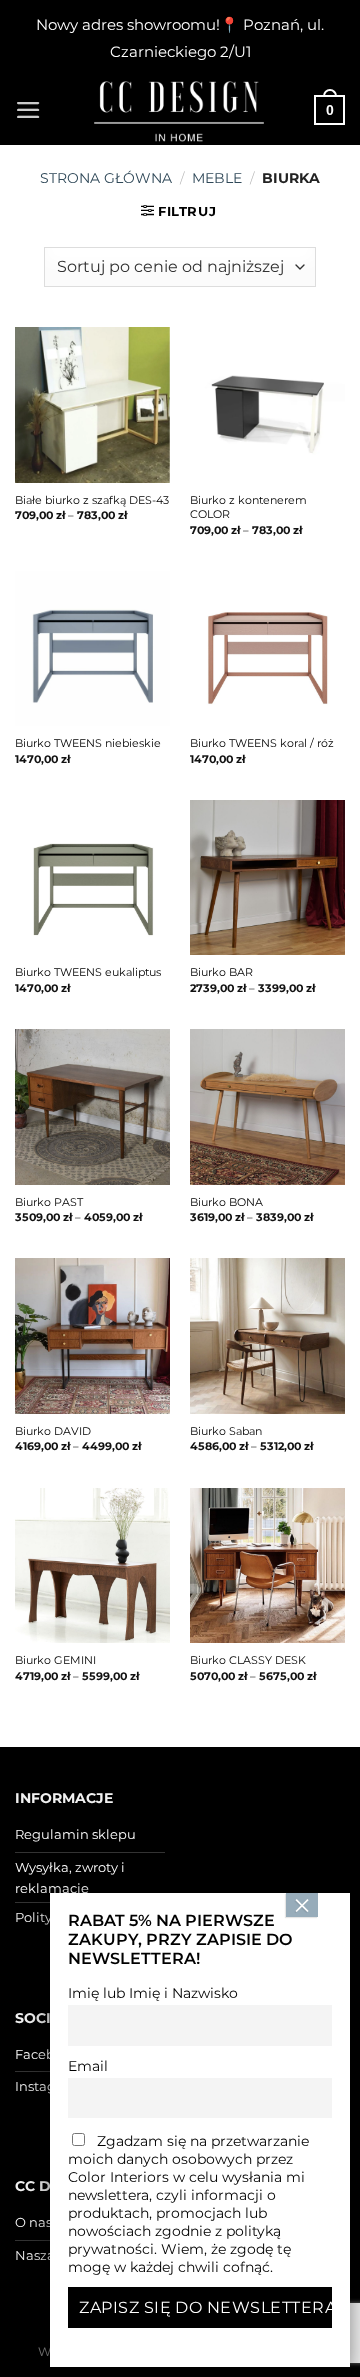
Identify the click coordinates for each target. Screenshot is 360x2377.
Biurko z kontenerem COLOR (248, 507)
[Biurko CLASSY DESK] (267, 1565)
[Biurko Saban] (267, 1335)
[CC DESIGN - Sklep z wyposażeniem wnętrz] (179, 110)
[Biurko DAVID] (92, 1335)
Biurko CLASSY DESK (248, 1660)
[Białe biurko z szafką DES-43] (92, 404)
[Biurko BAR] (267, 877)
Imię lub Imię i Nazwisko (153, 1993)
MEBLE (217, 178)
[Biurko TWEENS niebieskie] (92, 648)
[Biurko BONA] (267, 1106)
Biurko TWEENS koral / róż (262, 743)
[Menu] (28, 110)
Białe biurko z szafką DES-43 (92, 500)
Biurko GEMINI (55, 1660)
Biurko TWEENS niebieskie (88, 743)
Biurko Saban (226, 1431)
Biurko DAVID (53, 1431)
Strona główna (106, 178)
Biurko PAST (49, 1202)
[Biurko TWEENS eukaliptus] (92, 877)
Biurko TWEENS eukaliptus (88, 972)
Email (88, 2066)
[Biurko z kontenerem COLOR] (267, 404)
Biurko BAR (221, 972)
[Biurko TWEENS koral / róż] (267, 648)
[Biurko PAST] (92, 1106)
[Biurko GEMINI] (92, 1565)
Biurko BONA (226, 1202)
